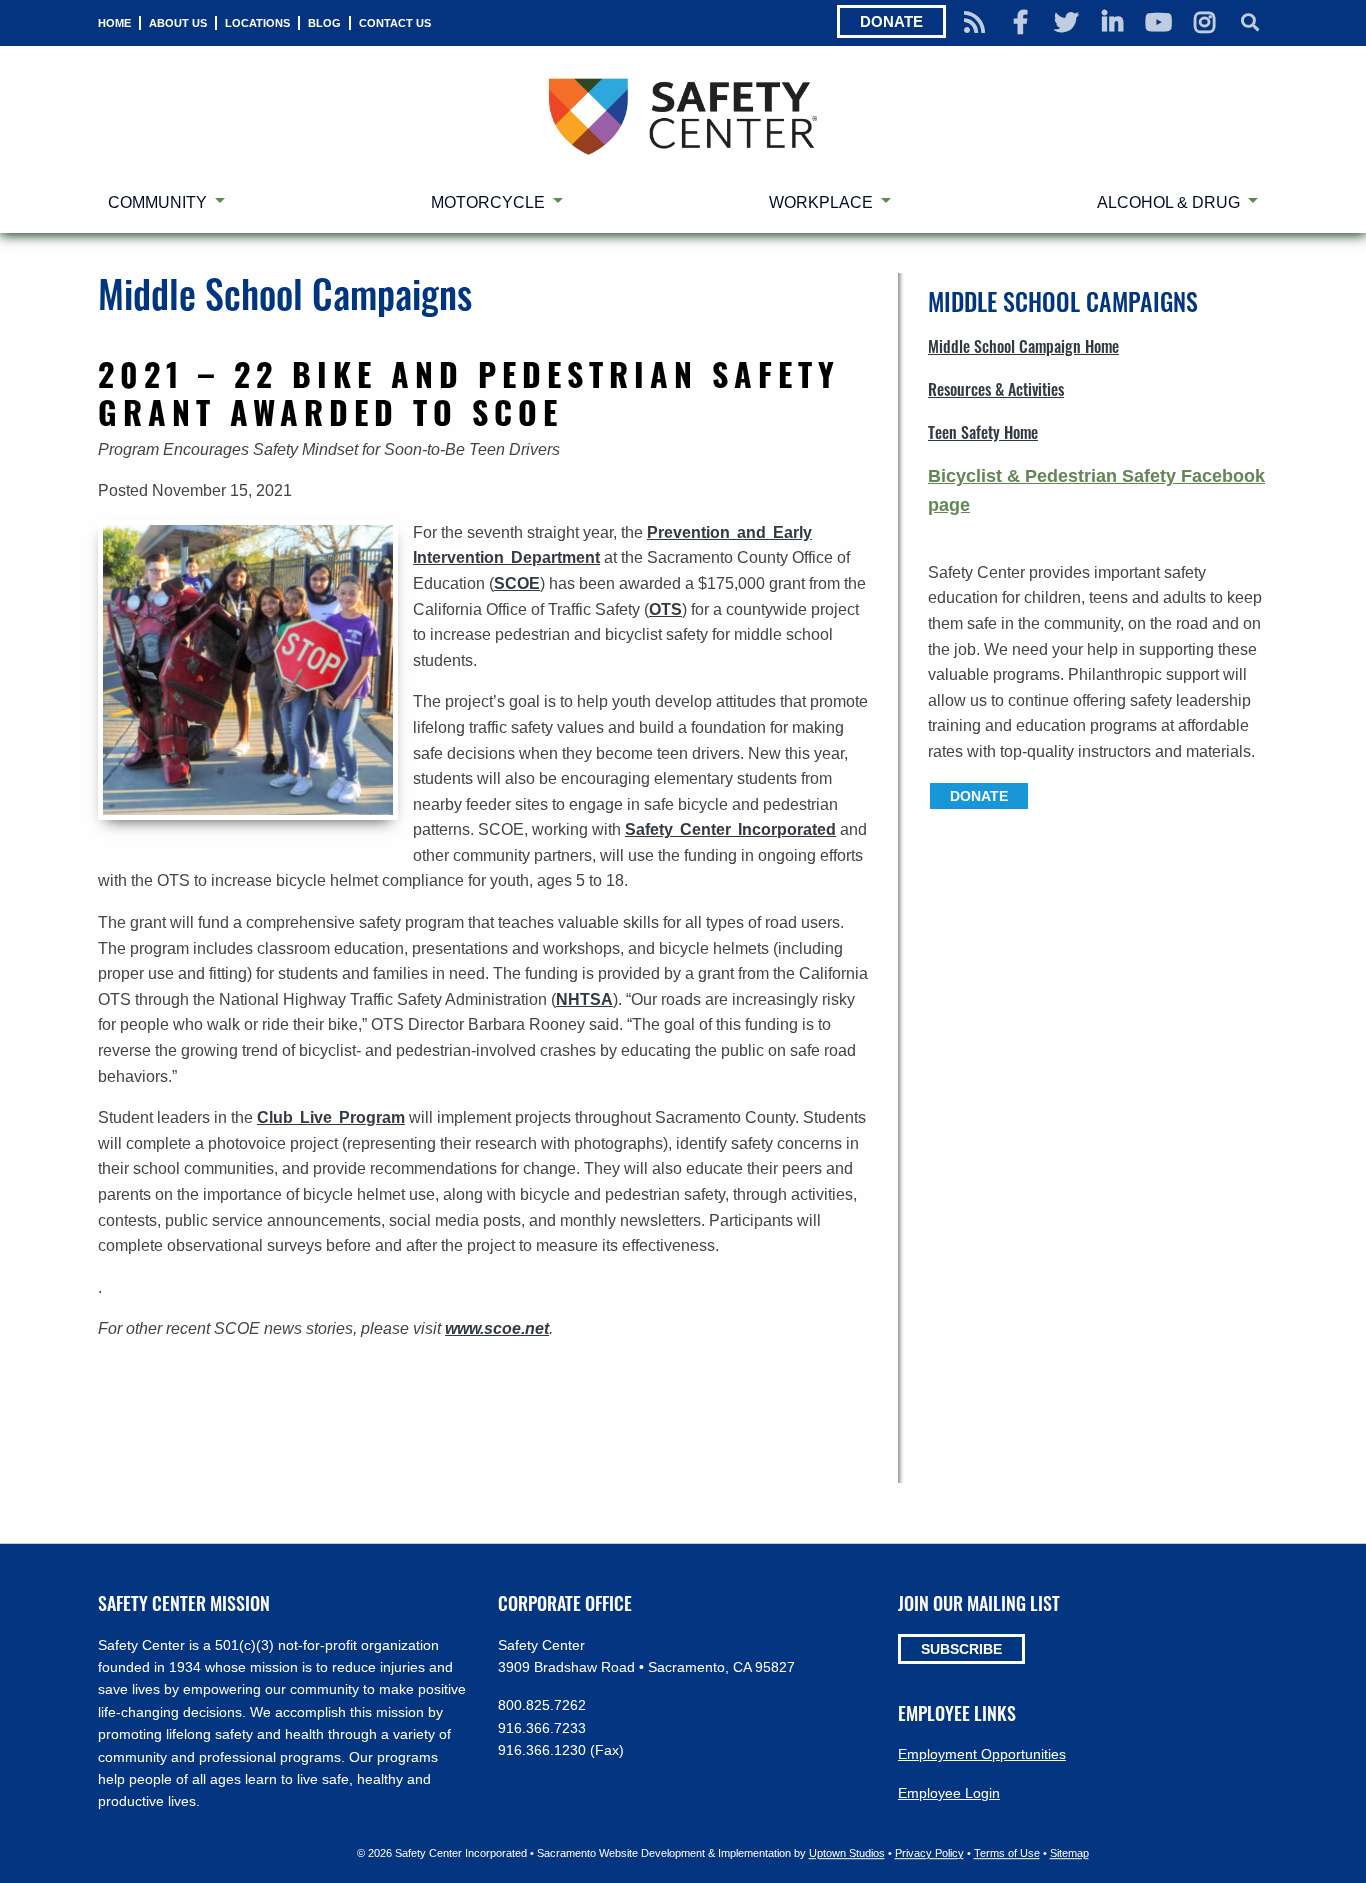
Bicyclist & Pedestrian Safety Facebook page (1096, 490)
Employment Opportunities (982, 1754)
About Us (178, 23)
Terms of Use (1007, 1853)
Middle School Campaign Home (1023, 346)
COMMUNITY (157, 202)
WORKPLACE (821, 202)
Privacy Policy (929, 1853)
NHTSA (584, 999)
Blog (324, 23)
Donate (891, 21)
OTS (665, 609)
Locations (257, 23)
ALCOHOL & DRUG (1168, 202)
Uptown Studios (847, 1853)
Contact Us (395, 23)
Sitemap (1069, 1853)
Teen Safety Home (983, 432)
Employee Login (949, 1793)
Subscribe (961, 1649)
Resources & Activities (996, 389)
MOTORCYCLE (488, 202)
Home (114, 23)
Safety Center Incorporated (730, 829)
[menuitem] (114, 23)
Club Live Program (331, 1117)
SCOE (517, 583)
